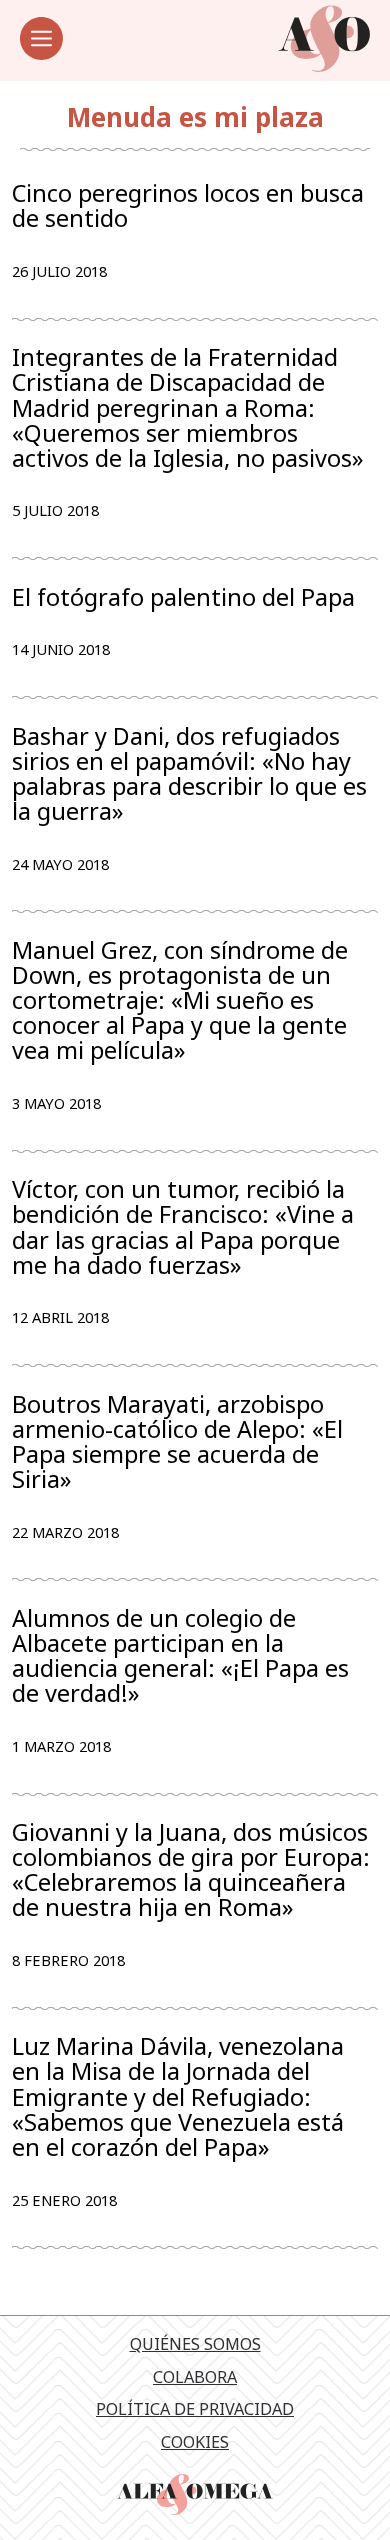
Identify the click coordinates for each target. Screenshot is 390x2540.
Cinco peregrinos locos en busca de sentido (188, 206)
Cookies (195, 2442)
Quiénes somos (195, 2344)
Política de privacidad (195, 2409)
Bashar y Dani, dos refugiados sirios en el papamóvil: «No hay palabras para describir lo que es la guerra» (189, 774)
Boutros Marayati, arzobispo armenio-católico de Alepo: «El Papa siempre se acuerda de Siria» (177, 1442)
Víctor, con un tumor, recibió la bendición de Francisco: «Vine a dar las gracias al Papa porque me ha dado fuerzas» (183, 1227)
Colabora (195, 2377)
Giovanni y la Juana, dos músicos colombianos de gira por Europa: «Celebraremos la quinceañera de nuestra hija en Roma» (191, 1870)
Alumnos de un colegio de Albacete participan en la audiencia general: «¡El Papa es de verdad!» (180, 1656)
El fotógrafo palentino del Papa (183, 597)
